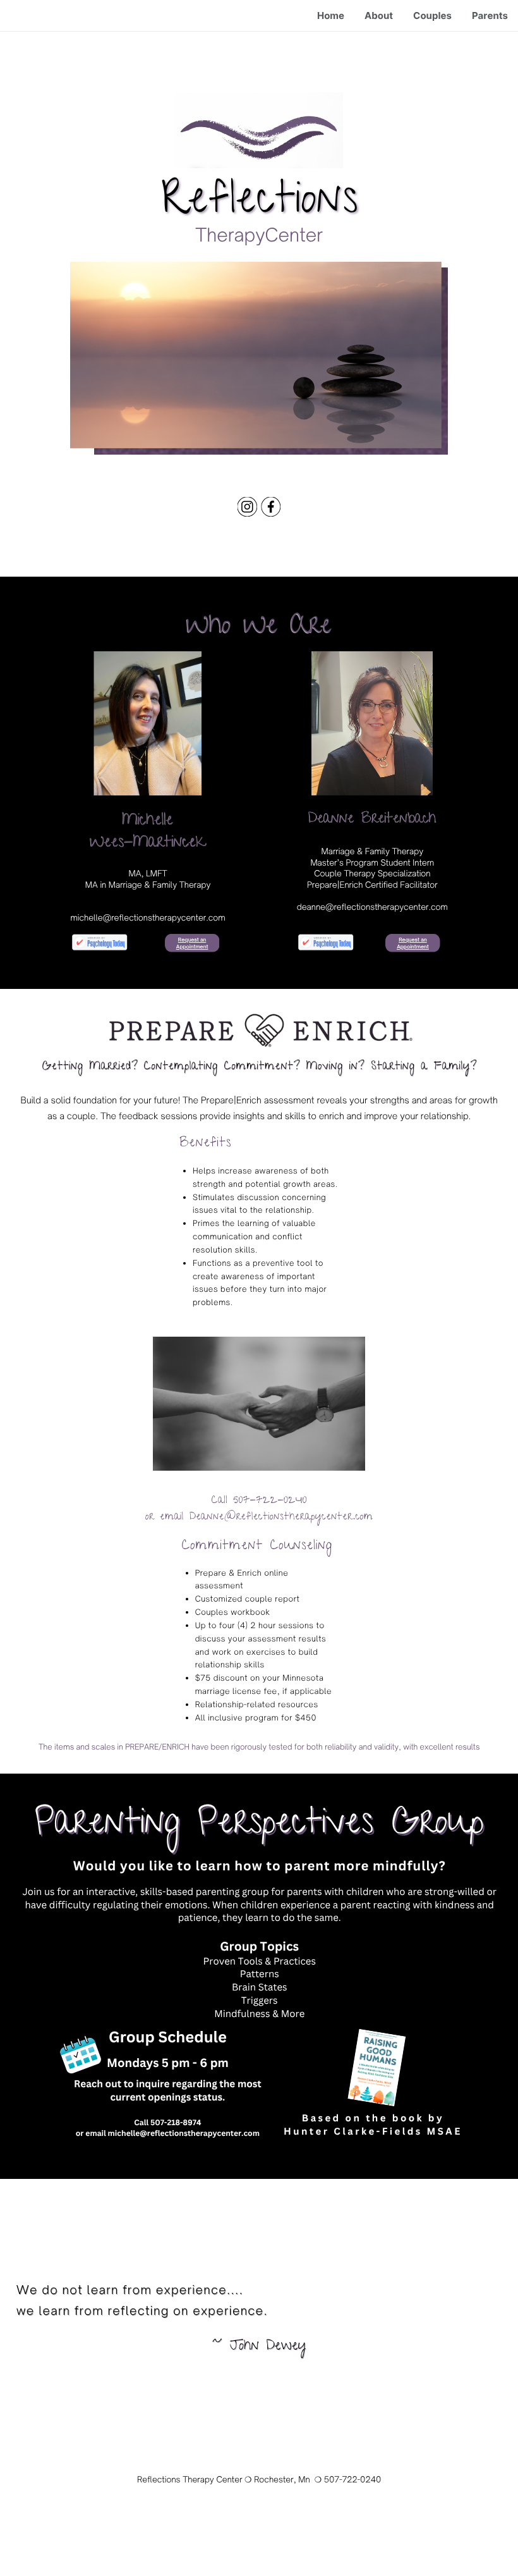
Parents (490, 15)
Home (331, 15)
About (379, 15)
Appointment (192, 947)
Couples (432, 15)
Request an (192, 940)
